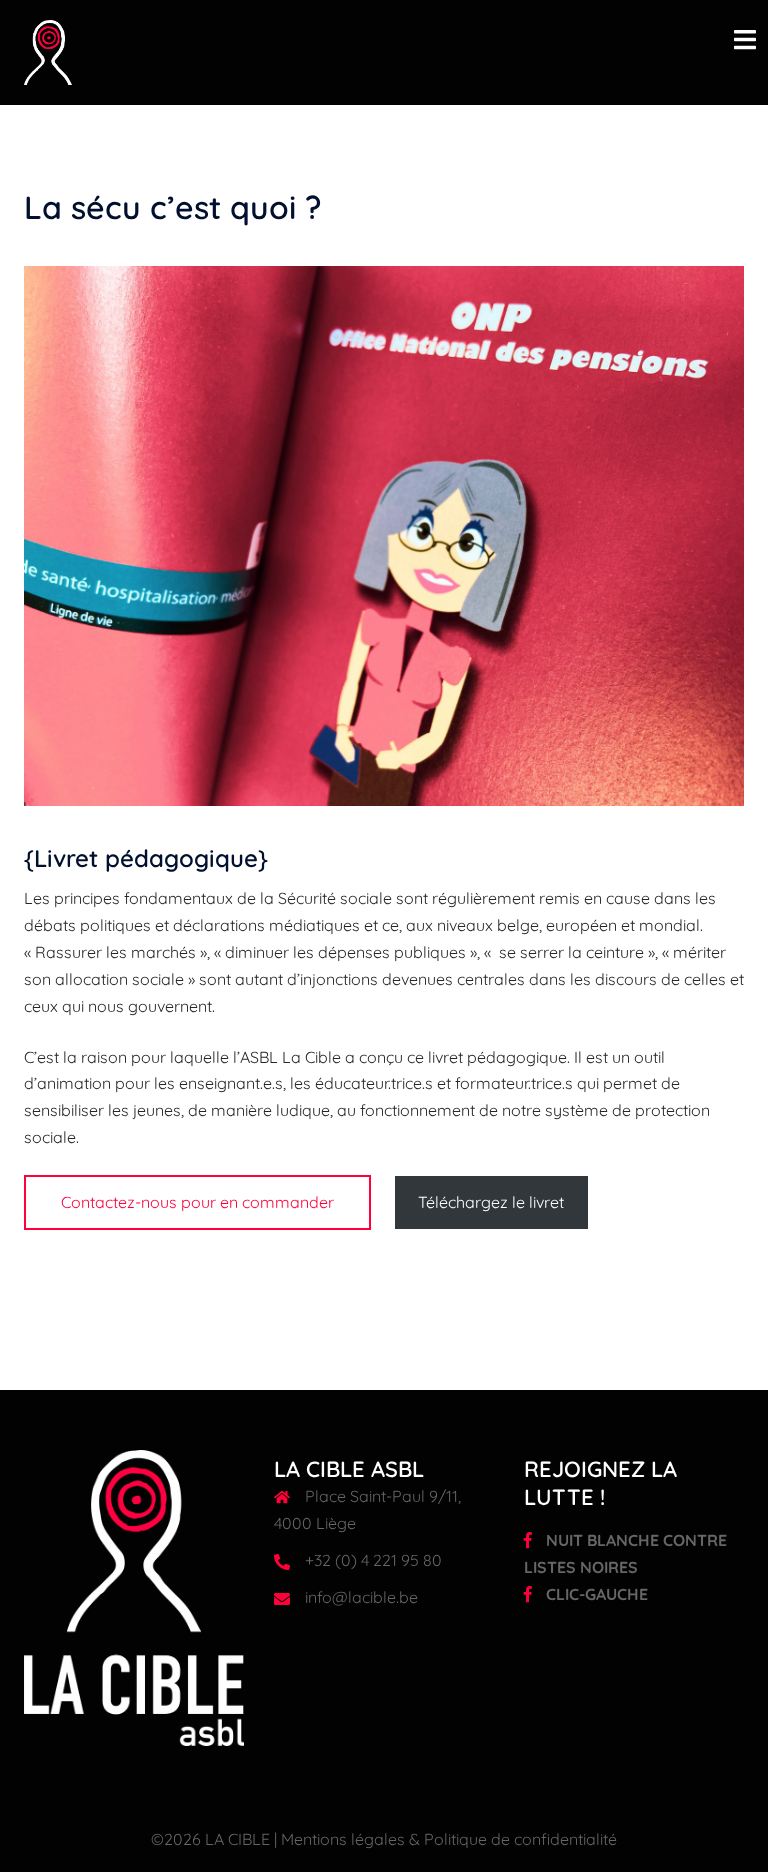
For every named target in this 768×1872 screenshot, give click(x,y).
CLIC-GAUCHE (595, 1594)
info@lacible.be (361, 1597)
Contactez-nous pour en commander (197, 1202)
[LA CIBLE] (48, 51)
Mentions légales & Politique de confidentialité (449, 1839)
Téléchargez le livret (491, 1202)
